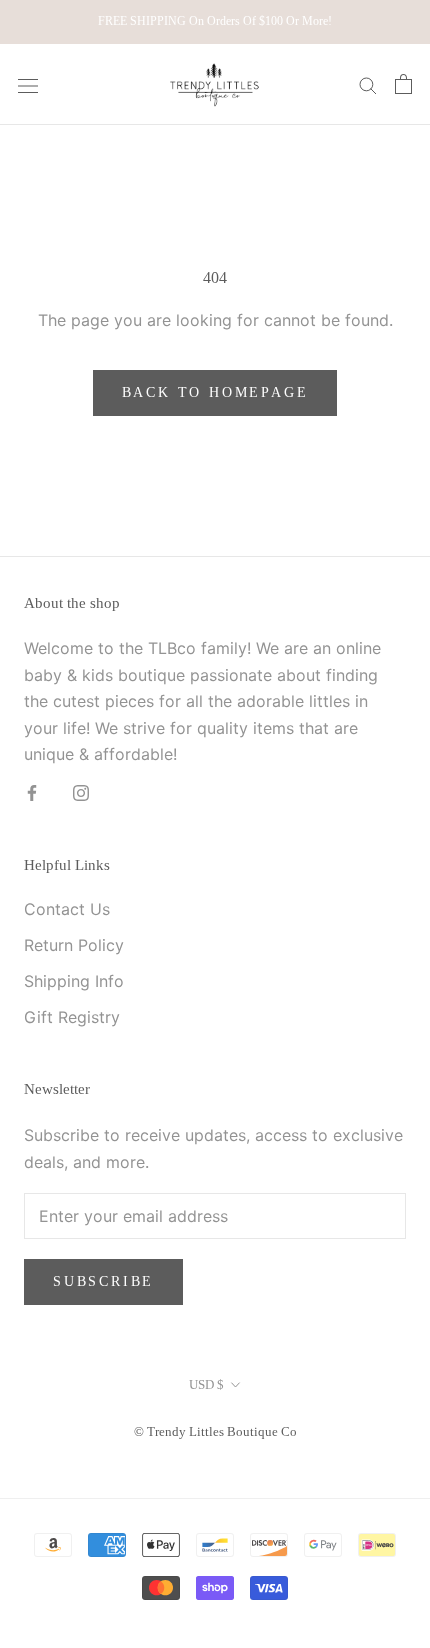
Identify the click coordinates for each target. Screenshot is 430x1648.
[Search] (368, 84)
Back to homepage (215, 392)
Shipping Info (74, 981)
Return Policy (74, 945)
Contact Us (67, 909)
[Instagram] (81, 791)
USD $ (206, 1384)
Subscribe (103, 1281)
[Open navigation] (28, 84)
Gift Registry (72, 1017)
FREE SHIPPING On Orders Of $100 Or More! (215, 21)
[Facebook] (32, 791)
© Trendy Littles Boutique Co (215, 1431)
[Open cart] (403, 84)
